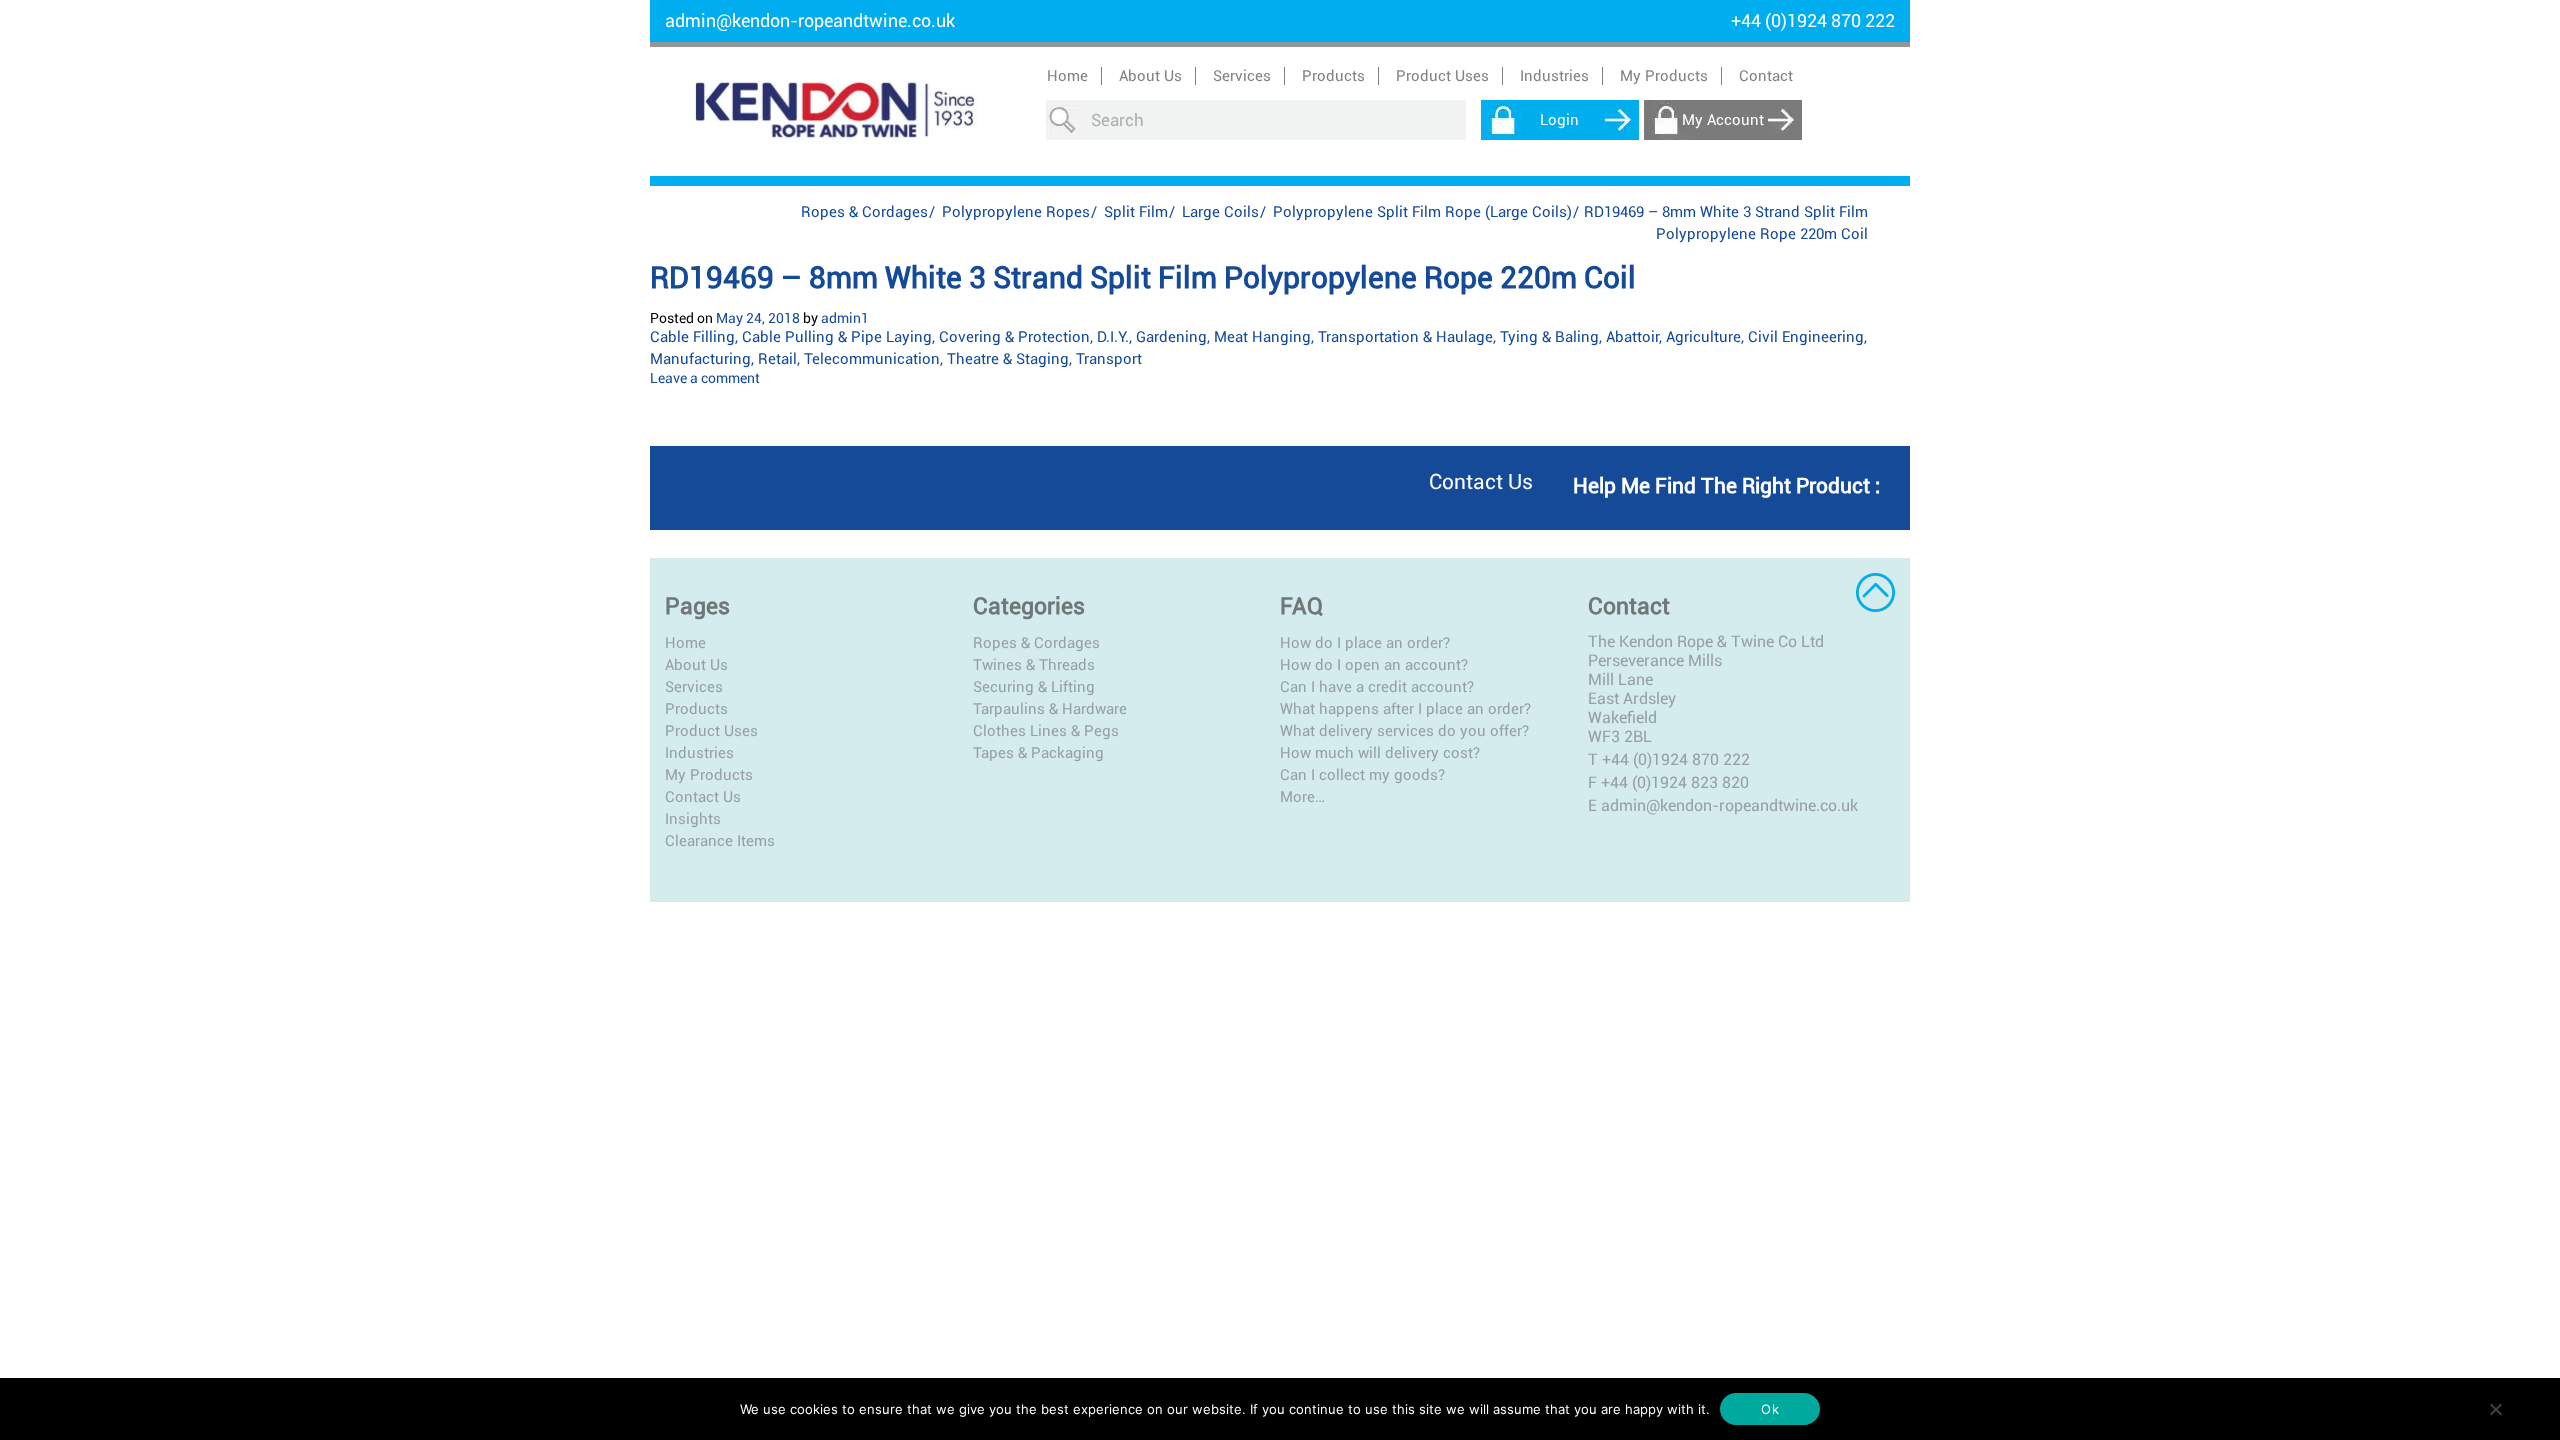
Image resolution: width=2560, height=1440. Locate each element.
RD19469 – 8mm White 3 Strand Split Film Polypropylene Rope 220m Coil (1143, 277)
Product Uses (711, 731)
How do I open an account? (1374, 665)
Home (1067, 76)
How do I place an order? (1365, 643)
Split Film (1136, 212)
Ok (1770, 1409)
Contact (1766, 76)
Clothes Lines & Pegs (1046, 731)
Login (1559, 120)
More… (1302, 797)
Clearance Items (720, 841)
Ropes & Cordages (864, 212)
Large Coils (1220, 212)
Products (696, 709)
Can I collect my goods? (1362, 775)
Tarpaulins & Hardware (1050, 709)
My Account (1723, 120)
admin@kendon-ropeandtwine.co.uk (810, 20)
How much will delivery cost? (1380, 753)
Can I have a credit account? (1377, 687)
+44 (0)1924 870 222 (1676, 759)
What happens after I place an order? (1405, 709)
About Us (1150, 76)
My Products (1664, 76)
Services (694, 687)
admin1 (845, 318)
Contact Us (703, 797)
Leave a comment (705, 378)
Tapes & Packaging (1038, 753)
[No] (2495, 1409)
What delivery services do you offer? (1404, 731)
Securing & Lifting (1034, 687)
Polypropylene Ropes (1016, 212)
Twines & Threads (1034, 665)
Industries (699, 753)
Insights (693, 819)
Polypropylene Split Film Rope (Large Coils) (1422, 212)
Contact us (1481, 482)
